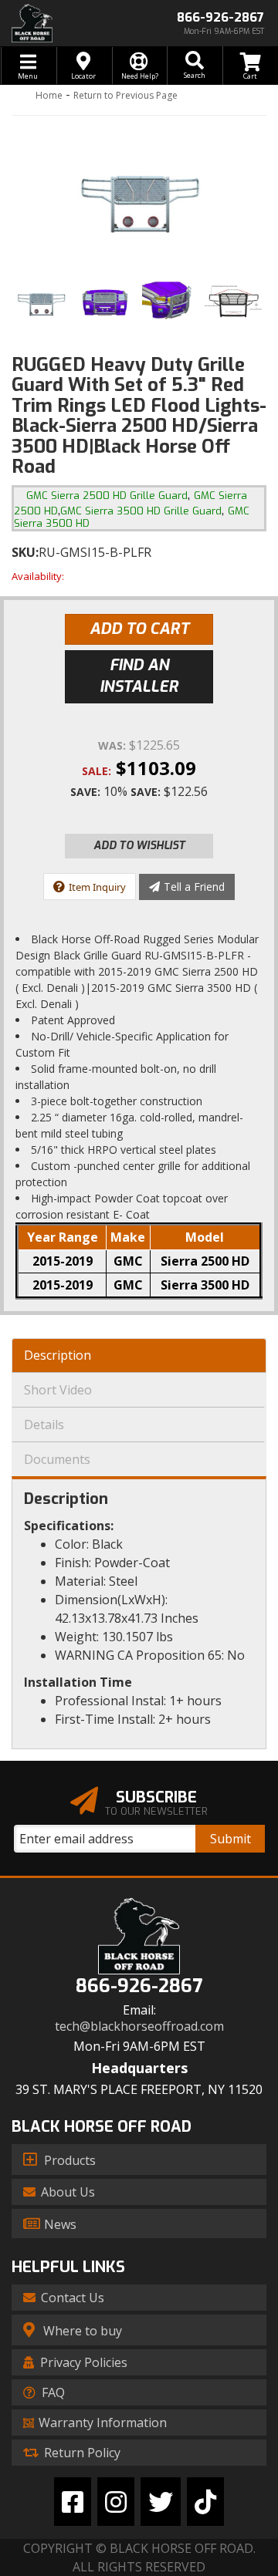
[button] (195, 66)
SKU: (25, 552)
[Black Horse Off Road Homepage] (69, 23)
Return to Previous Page (125, 95)
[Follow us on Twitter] (161, 2502)
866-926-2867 (139, 1986)
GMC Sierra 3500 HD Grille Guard (141, 511)
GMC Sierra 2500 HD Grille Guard (107, 496)
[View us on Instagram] (116, 2502)
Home (49, 95)
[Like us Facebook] (73, 2502)
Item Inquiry (97, 887)
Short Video (58, 1390)
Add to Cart (139, 629)
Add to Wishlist (139, 846)
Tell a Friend (194, 887)
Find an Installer (139, 676)
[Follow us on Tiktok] (205, 2502)
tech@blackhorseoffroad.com (139, 2026)
